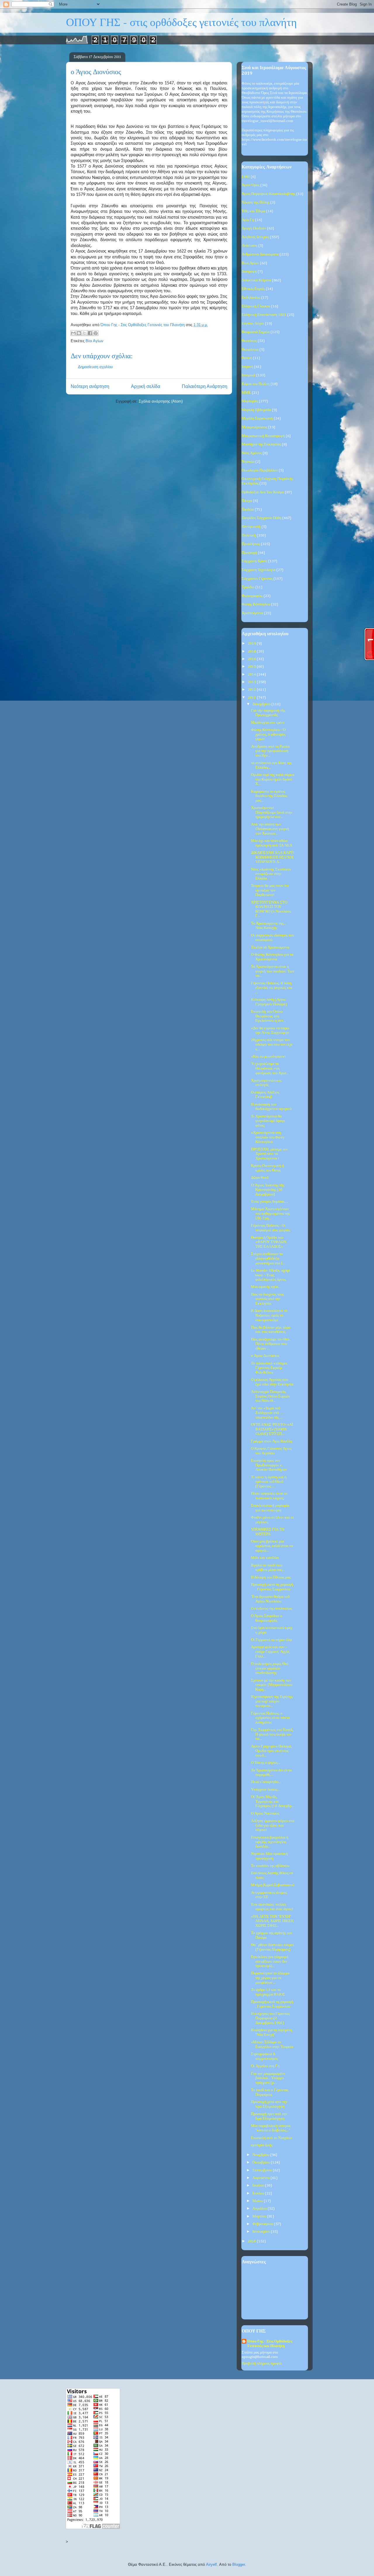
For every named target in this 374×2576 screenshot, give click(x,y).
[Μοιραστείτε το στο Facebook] (90, 333)
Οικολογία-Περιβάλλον (260, 470)
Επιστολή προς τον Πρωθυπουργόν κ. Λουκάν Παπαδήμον (269, 1465)
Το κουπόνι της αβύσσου (270, 1866)
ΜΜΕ (246, 393)
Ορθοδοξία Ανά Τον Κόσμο (263, 492)
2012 (252, 690)
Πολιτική (249, 536)
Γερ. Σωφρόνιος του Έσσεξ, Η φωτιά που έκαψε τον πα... (272, 1734)
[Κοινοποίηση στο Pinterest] (96, 333)
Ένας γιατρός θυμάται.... (270, 1202)
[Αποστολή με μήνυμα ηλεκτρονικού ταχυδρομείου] (73, 333)
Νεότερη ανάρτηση (90, 386)
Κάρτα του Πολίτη (256, 384)
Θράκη (247, 358)
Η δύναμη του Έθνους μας (271, 1577)
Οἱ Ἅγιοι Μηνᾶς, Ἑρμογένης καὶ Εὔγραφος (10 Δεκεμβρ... (272, 1802)
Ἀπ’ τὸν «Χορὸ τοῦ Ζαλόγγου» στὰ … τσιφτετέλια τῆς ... (267, 1413)
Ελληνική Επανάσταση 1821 (264, 315)
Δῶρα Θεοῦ (260, 1178)
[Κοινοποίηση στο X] (84, 333)
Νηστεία (248, 462)
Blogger (239, 2564)
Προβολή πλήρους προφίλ (262, 2364)
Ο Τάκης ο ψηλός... (266, 1763)
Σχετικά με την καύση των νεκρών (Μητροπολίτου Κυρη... (272, 1685)
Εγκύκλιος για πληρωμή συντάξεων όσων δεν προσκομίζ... (270, 1961)
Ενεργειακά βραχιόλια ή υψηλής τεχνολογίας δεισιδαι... (270, 1842)
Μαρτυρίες (250, 401)
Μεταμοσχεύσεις (254, 427)
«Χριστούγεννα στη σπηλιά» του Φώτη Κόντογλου (268, 1137)
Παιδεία (248, 510)
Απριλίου (260, 2209)
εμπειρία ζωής (262, 2145)
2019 (252, 644)
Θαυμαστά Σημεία (256, 332)
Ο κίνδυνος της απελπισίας (272, 1609)
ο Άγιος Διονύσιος (265, 1356)
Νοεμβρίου (261, 2155)
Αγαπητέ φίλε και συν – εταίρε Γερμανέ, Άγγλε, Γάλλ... (271, 1652)
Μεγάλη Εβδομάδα (256, 410)
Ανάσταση (250, 246)
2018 (252, 651)
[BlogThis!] (79, 333)
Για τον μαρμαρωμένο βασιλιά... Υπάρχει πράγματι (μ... (268, 2078)
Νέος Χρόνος (252, 453)
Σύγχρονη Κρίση (254, 561)
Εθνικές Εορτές (253, 289)
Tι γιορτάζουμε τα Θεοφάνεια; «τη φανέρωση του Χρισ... (270, 1068)
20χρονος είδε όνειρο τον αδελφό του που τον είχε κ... (272, 1045)
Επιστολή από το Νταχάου (271, 2138)
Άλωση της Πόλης (256, 202)
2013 (252, 682)
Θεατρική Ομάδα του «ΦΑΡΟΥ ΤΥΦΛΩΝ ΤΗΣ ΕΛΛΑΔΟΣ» (269, 1242)
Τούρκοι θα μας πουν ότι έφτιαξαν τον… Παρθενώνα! (270, 890)
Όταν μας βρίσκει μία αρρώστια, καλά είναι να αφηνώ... (272, 1546)
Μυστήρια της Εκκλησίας (261, 444)
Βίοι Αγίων (95, 341)
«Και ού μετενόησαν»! (268, 1057)
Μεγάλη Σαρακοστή (257, 418)
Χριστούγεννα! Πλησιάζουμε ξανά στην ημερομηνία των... (272, 812)
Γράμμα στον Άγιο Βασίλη (272, 1441)
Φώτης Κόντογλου (256, 604)
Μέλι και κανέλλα (265, 1558)
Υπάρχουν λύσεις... (265, 1790)
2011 (252, 698)
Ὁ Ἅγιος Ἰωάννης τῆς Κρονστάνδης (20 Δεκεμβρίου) (268, 1190)
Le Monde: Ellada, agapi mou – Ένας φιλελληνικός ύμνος (271, 1275)
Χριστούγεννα (252, 613)
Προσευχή (249, 553)
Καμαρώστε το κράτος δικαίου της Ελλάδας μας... (269, 796)
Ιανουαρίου (262, 2232)
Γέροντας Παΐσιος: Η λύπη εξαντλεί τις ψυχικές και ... (272, 988)
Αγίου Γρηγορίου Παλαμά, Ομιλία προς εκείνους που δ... (271, 1751)
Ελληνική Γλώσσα (256, 306)
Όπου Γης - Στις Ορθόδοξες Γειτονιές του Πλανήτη (270, 2344)
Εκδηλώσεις (251, 298)
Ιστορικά (249, 375)
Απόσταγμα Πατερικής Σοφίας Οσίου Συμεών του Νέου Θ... (271, 1396)
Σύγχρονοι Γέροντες (257, 579)
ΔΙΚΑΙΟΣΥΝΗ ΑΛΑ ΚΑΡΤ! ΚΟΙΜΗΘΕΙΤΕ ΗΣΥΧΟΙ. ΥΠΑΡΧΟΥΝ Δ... (273, 857)
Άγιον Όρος (251, 185)
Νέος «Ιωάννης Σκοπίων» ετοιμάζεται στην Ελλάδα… (271, 874)
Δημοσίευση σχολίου (95, 367)
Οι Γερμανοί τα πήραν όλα (271, 1640)
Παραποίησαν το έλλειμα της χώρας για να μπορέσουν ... (270, 1978)
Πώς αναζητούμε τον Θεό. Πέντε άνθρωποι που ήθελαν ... (271, 1344)
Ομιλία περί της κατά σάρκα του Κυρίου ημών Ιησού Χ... (273, 779)
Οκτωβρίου (262, 2162)
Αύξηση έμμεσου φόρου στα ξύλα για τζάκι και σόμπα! (273, 1825)
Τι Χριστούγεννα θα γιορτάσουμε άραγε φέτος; (268, 1121)
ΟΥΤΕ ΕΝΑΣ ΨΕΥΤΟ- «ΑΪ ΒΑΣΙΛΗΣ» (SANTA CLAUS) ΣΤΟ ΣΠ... (272, 1429)
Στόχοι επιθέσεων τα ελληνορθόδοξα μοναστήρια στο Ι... (268, 1259)
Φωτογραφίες (252, 596)
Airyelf (211, 2564)
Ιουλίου (259, 2186)
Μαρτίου (260, 2216)
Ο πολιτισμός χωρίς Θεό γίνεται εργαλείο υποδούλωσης (270, 1668)
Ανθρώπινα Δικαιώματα (260, 254)
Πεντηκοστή (251, 527)
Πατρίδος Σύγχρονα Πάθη (262, 518)
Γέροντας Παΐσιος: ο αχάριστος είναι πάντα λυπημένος (270, 1718)
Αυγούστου (262, 2178)
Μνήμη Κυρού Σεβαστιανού (273, 1885)
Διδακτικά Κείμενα (256, 280)
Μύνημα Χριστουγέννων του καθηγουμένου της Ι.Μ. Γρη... (270, 1214)
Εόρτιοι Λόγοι (253, 324)
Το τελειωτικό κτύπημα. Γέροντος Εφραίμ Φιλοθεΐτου (269, 1368)
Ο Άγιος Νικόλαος (265, 1814)
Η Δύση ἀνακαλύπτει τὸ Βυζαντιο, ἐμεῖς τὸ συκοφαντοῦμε (269, 1315)
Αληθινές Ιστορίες (255, 237)
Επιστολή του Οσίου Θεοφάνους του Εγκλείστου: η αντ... (268, 1016)
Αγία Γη (248, 220)
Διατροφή (249, 272)
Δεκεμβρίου (262, 704)
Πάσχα (247, 501)
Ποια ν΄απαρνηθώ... (266, 1782)
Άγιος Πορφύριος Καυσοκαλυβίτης (269, 194)
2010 (252, 2241)
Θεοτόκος (249, 341)
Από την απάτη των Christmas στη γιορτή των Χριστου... (270, 829)
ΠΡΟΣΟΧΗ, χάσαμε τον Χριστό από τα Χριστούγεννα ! (269, 1154)
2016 (252, 659)
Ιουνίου (259, 2193)
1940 (246, 177)
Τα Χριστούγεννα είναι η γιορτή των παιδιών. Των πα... (273, 971)
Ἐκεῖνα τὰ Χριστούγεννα (270, 947)
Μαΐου (258, 2201)
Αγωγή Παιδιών (254, 228)
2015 (252, 667)
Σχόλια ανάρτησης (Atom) (161, 401)
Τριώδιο (248, 587)
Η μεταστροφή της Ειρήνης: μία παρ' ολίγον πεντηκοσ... (272, 1701)
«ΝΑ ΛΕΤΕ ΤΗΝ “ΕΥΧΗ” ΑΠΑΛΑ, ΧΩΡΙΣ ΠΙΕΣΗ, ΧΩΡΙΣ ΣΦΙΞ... (273, 1921)
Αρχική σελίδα (146, 386)
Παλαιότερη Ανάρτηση (205, 386)
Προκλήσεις (251, 544)
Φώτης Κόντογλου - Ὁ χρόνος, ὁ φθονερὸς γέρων (268, 734)
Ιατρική (247, 367)
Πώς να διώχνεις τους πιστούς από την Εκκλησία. (267, 1299)
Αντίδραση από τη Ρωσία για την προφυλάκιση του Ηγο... (270, 751)
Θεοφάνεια (250, 350)
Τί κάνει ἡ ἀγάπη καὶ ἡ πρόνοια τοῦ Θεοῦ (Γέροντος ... (269, 1482)
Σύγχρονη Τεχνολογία (259, 570)
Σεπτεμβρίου (263, 2170)
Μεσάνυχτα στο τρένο (268, 723)
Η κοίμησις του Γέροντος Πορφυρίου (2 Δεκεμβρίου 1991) (270, 2018)
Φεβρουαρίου (263, 2224)
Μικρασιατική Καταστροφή (263, 436)
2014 (252, 675)
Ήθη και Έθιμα (253, 211)
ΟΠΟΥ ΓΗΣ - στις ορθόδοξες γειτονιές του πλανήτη (181, 23)
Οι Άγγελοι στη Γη (265, 2066)
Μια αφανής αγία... (266, 1287)
